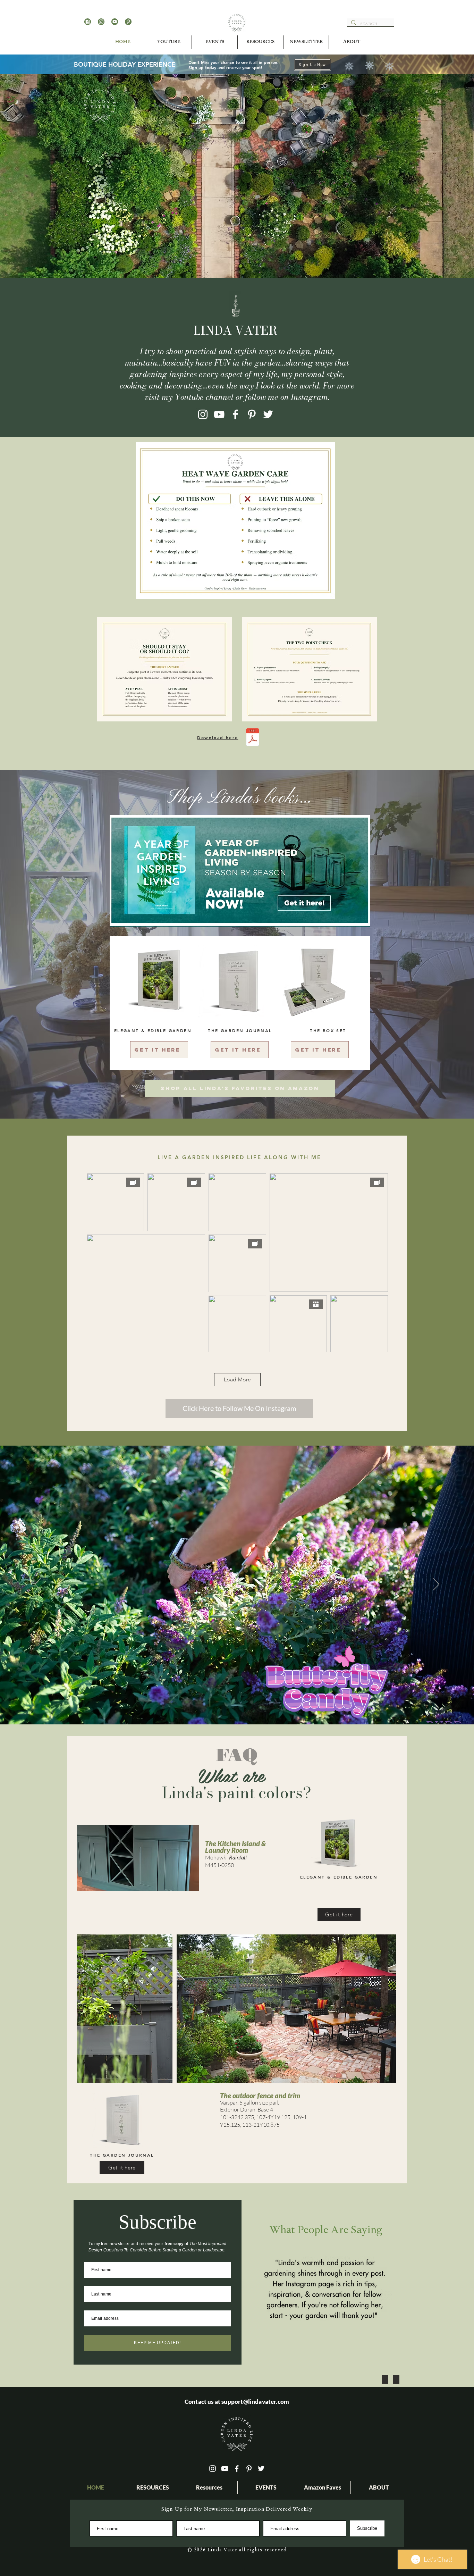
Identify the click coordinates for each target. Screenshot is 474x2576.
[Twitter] (268, 414)
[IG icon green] (101, 22)
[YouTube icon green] (115, 22)
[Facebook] (235, 414)
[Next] (436, 1585)
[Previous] (38, 1585)
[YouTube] (219, 414)
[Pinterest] (252, 414)
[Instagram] (203, 414)
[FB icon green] (88, 22)
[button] (215, 42)
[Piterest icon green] (128, 22)
